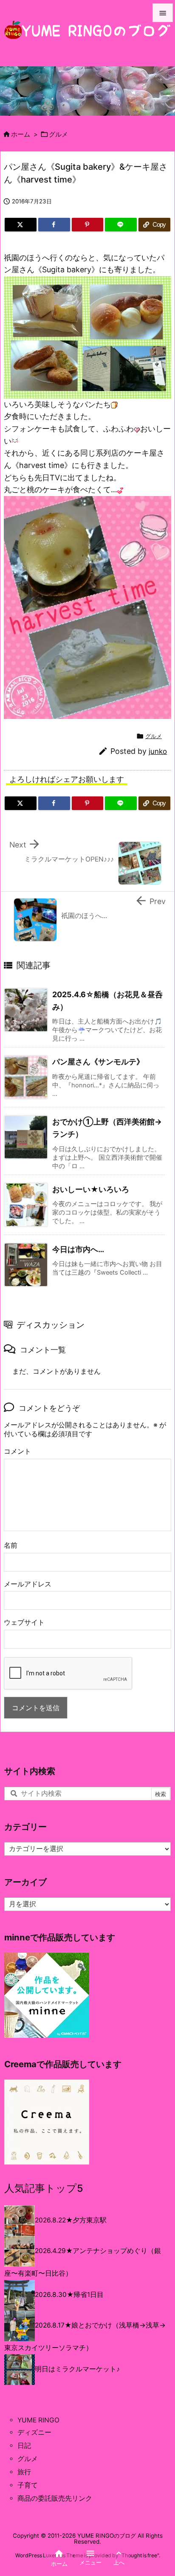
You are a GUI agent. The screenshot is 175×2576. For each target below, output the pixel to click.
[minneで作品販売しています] (47, 1995)
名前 (11, 1545)
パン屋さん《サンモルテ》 (98, 1062)
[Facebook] (54, 225)
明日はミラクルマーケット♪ (77, 2369)
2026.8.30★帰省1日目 (69, 2295)
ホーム (21, 134)
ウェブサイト (24, 1622)
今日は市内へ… (78, 1249)
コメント (17, 1451)
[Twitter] (21, 225)
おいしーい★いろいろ (91, 1189)
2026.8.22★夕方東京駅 (71, 2220)
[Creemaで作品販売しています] (47, 2122)
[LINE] (121, 225)
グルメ (58, 134)
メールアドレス (28, 1584)
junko (158, 751)
